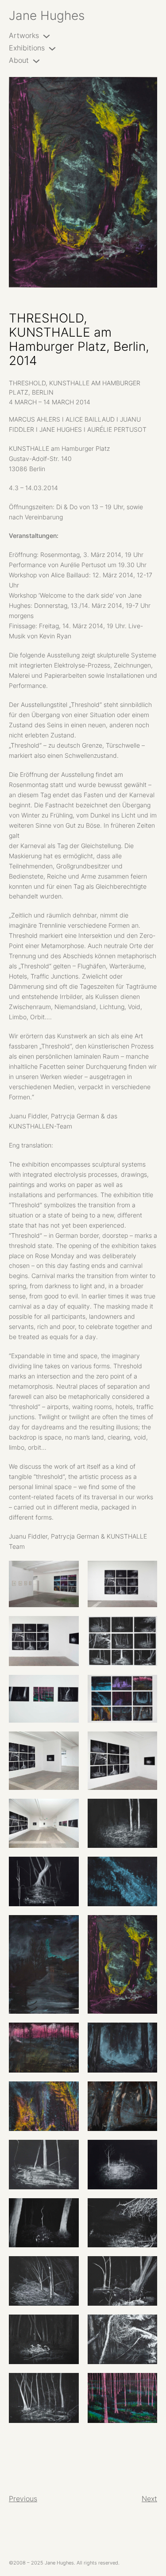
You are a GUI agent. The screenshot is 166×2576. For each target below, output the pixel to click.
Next (149, 2499)
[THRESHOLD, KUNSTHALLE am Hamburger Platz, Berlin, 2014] (83, 182)
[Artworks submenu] (46, 36)
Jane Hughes (47, 15)
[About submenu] (36, 61)
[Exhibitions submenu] (52, 48)
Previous (23, 2499)
